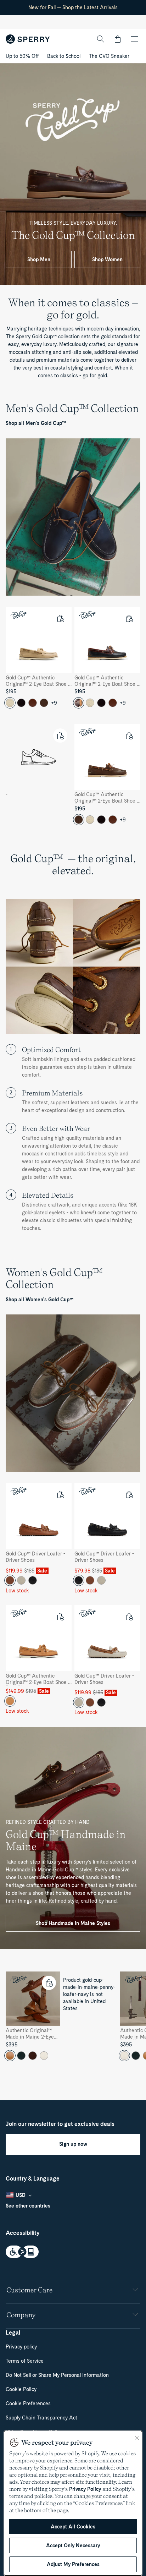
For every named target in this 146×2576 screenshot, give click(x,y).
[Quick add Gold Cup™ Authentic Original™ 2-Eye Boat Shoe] (60, 618)
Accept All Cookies (73, 2527)
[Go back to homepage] (28, 39)
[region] (73, 2019)
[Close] (137, 2438)
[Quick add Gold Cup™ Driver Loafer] (60, 1494)
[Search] (101, 39)
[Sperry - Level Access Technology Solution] (73, 2252)
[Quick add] (60, 735)
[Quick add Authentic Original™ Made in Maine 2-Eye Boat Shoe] (49, 1983)
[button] (118, 39)
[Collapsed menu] (135, 39)
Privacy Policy (85, 2489)
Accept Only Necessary (73, 2545)
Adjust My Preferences (73, 2564)
